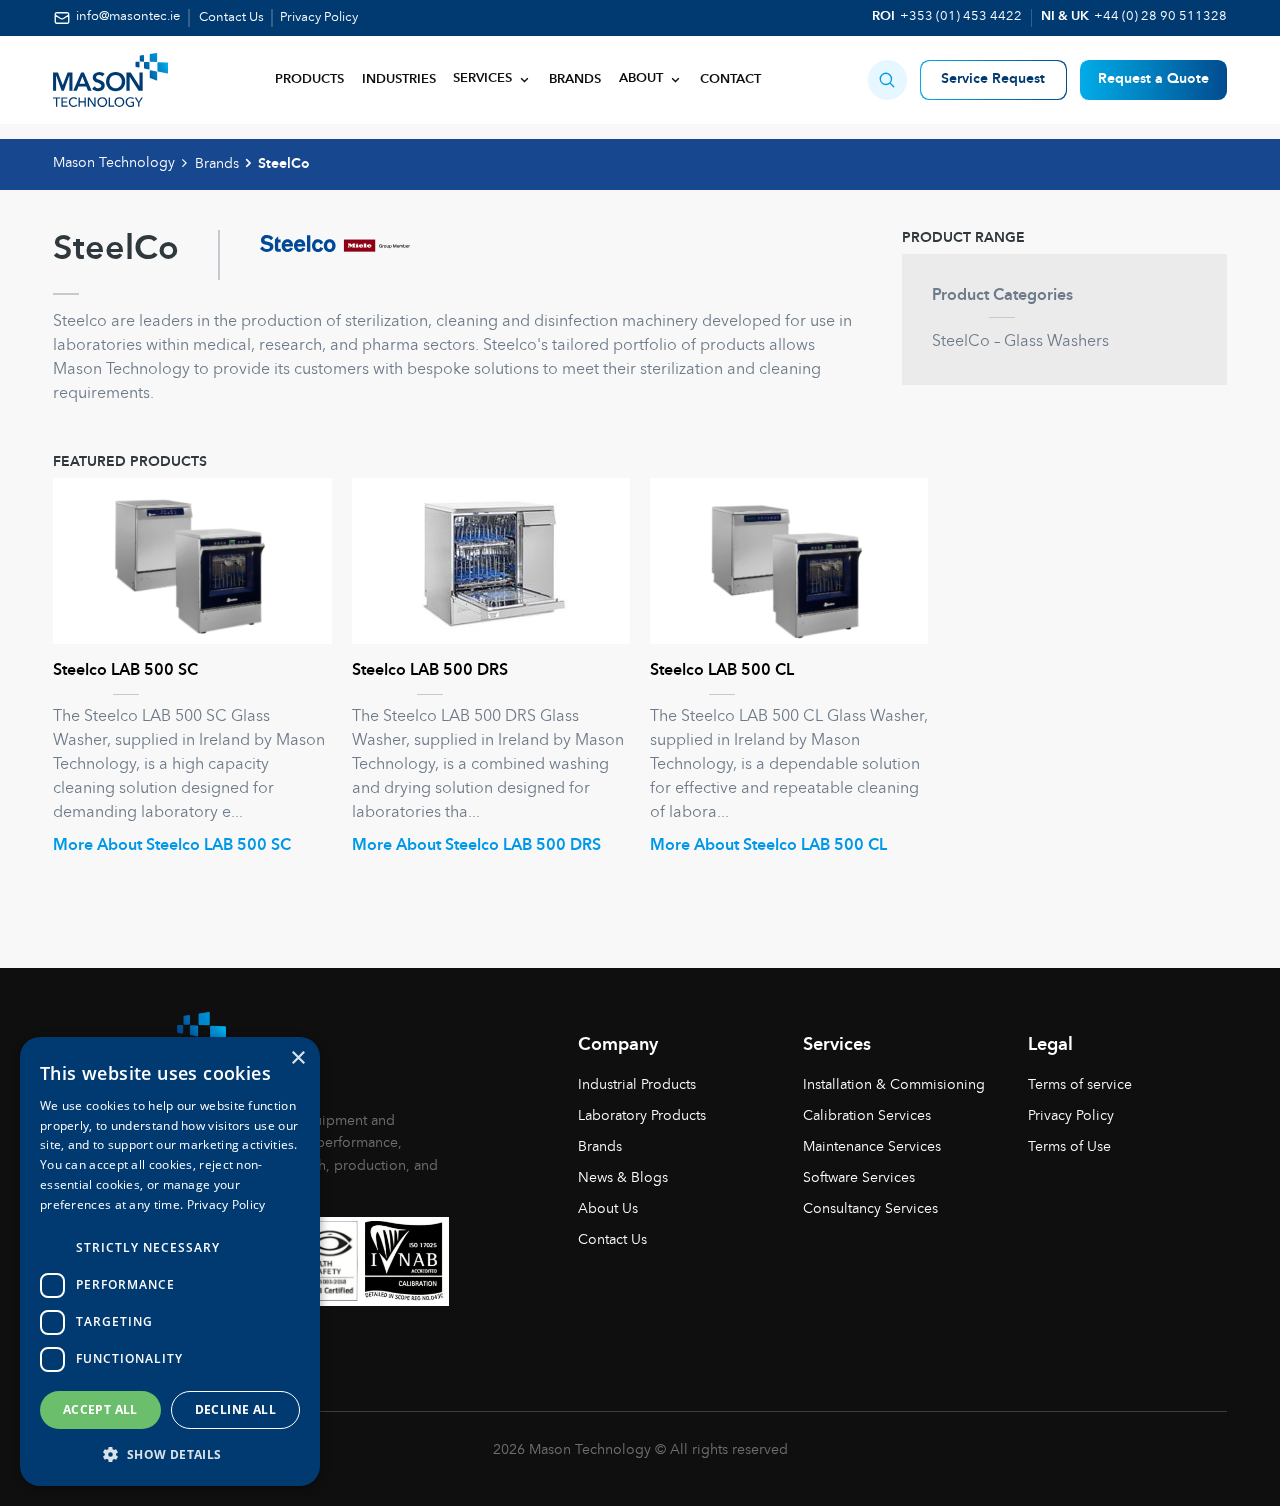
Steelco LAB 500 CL (722, 671)
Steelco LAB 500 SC (125, 671)
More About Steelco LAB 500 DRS (476, 846)
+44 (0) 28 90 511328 (1160, 17)
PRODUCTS (309, 80)
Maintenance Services (872, 1147)
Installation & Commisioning (894, 1085)
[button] (887, 79)
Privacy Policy (319, 18)
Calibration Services (867, 1116)
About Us (608, 1209)
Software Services (859, 1178)
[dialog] (170, 1261)
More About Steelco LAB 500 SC (172, 846)
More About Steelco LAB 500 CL (768, 846)
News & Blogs (623, 1178)
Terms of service (1080, 1085)
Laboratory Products (642, 1116)
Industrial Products (637, 1085)
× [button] (297, 1058)
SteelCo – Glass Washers (1020, 342)
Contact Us (231, 18)
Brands (575, 80)
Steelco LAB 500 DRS (430, 671)
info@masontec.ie (127, 17)
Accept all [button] (100, 1409)
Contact (730, 80)
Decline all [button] (235, 1409)
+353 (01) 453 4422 (961, 17)
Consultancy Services (870, 1209)
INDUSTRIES (399, 80)
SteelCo (284, 164)
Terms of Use (1069, 1147)
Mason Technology (114, 163)
